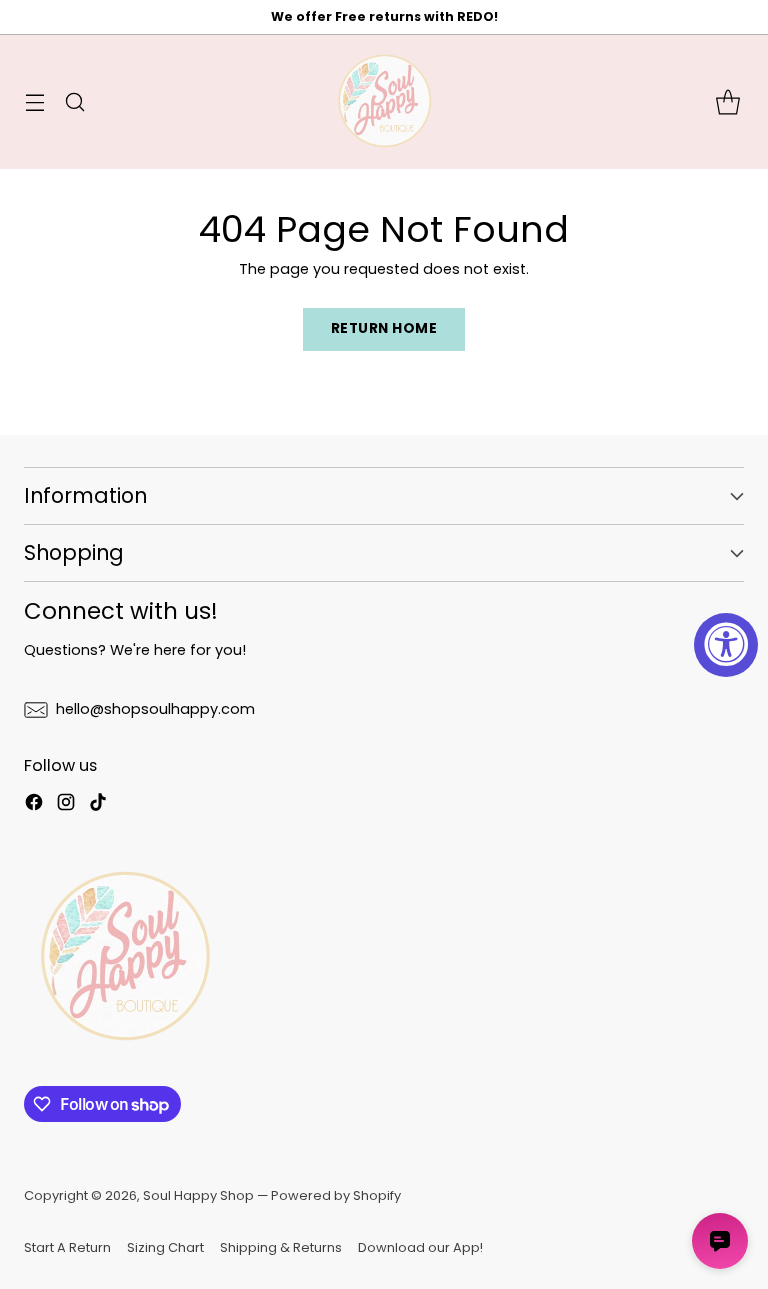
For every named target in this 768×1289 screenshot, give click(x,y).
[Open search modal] (74, 102)
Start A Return (67, 1247)
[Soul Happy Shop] (384, 102)
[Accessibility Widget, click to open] (726, 645)
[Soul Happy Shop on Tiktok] (98, 805)
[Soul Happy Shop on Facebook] (34, 805)
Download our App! (420, 1247)
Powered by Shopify (336, 1195)
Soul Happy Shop (198, 1195)
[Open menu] (34, 102)
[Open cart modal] (727, 102)
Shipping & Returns (281, 1247)
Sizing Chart (165, 1247)
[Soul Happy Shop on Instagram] (66, 805)
